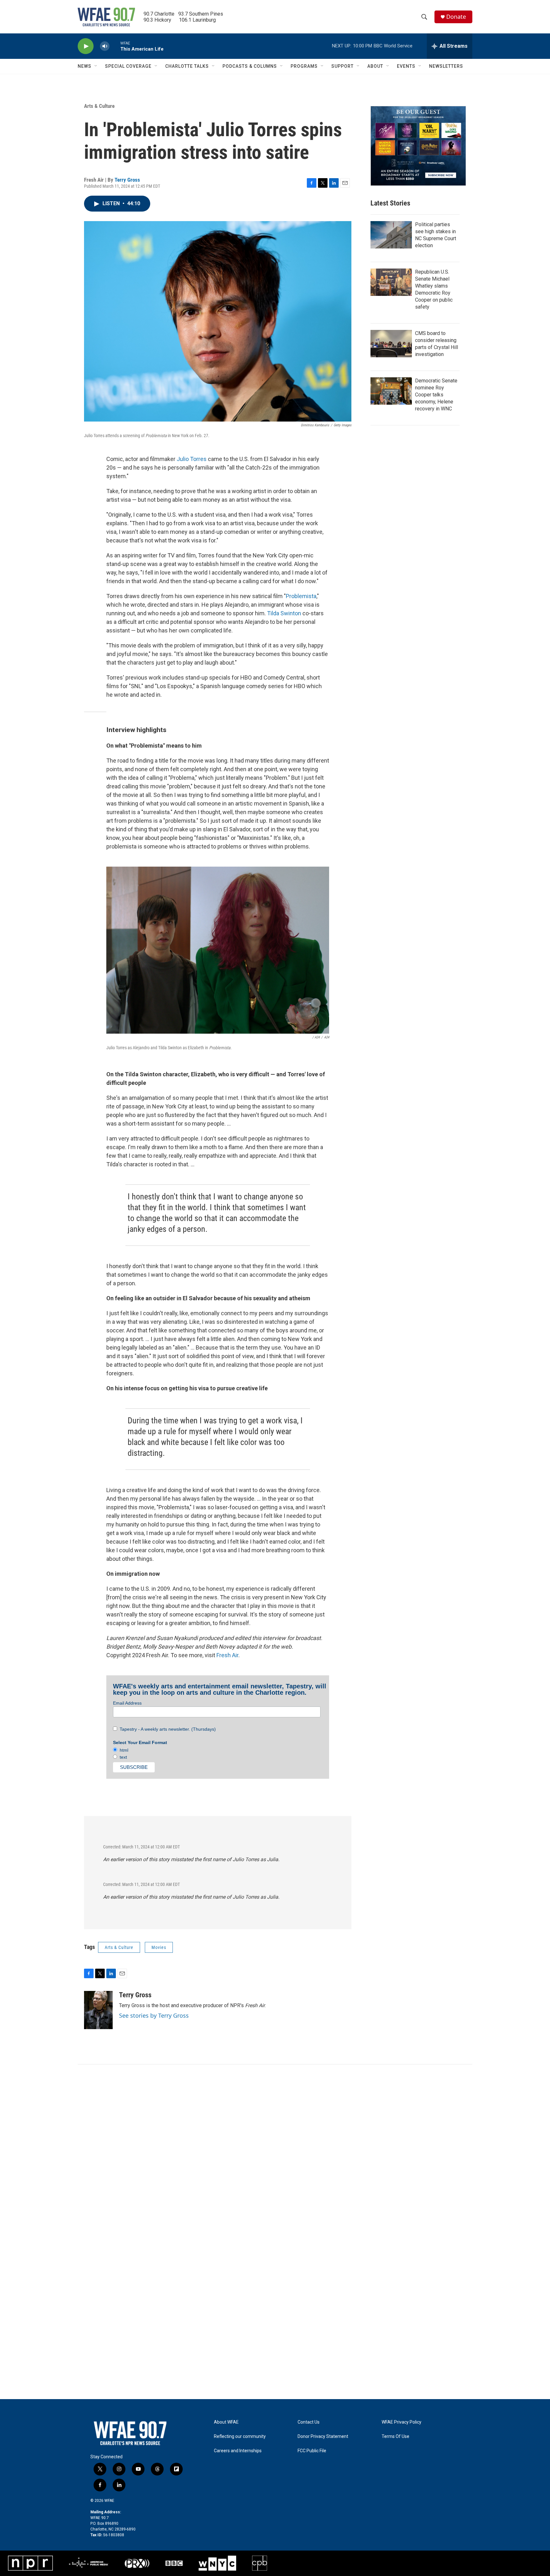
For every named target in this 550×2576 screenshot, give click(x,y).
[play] (86, 46)
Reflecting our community (240, 2436)
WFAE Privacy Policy (402, 2422)
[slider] (115, 46)
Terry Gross (127, 180)
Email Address (127, 1703)
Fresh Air (227, 1655)
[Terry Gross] (98, 2010)
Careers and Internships (238, 2451)
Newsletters (446, 66)
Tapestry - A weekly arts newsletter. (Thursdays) (166, 1729)
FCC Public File (312, 2451)
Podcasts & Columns (250, 66)
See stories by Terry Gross (154, 2015)
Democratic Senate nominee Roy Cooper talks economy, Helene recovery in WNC (436, 395)
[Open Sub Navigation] (96, 66)
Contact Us (309, 2422)
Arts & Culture (99, 106)
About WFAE (226, 2422)
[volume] (105, 46)
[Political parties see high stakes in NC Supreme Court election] (391, 235)
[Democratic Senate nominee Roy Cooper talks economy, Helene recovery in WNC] (391, 391)
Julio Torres (192, 459)
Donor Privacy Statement (323, 2436)
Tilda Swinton (284, 613)
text (122, 1757)
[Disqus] (275, 2150)
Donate (456, 17)
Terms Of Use (395, 2436)
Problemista (301, 596)
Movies (159, 1947)
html (123, 1750)
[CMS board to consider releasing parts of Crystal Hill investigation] (391, 344)
